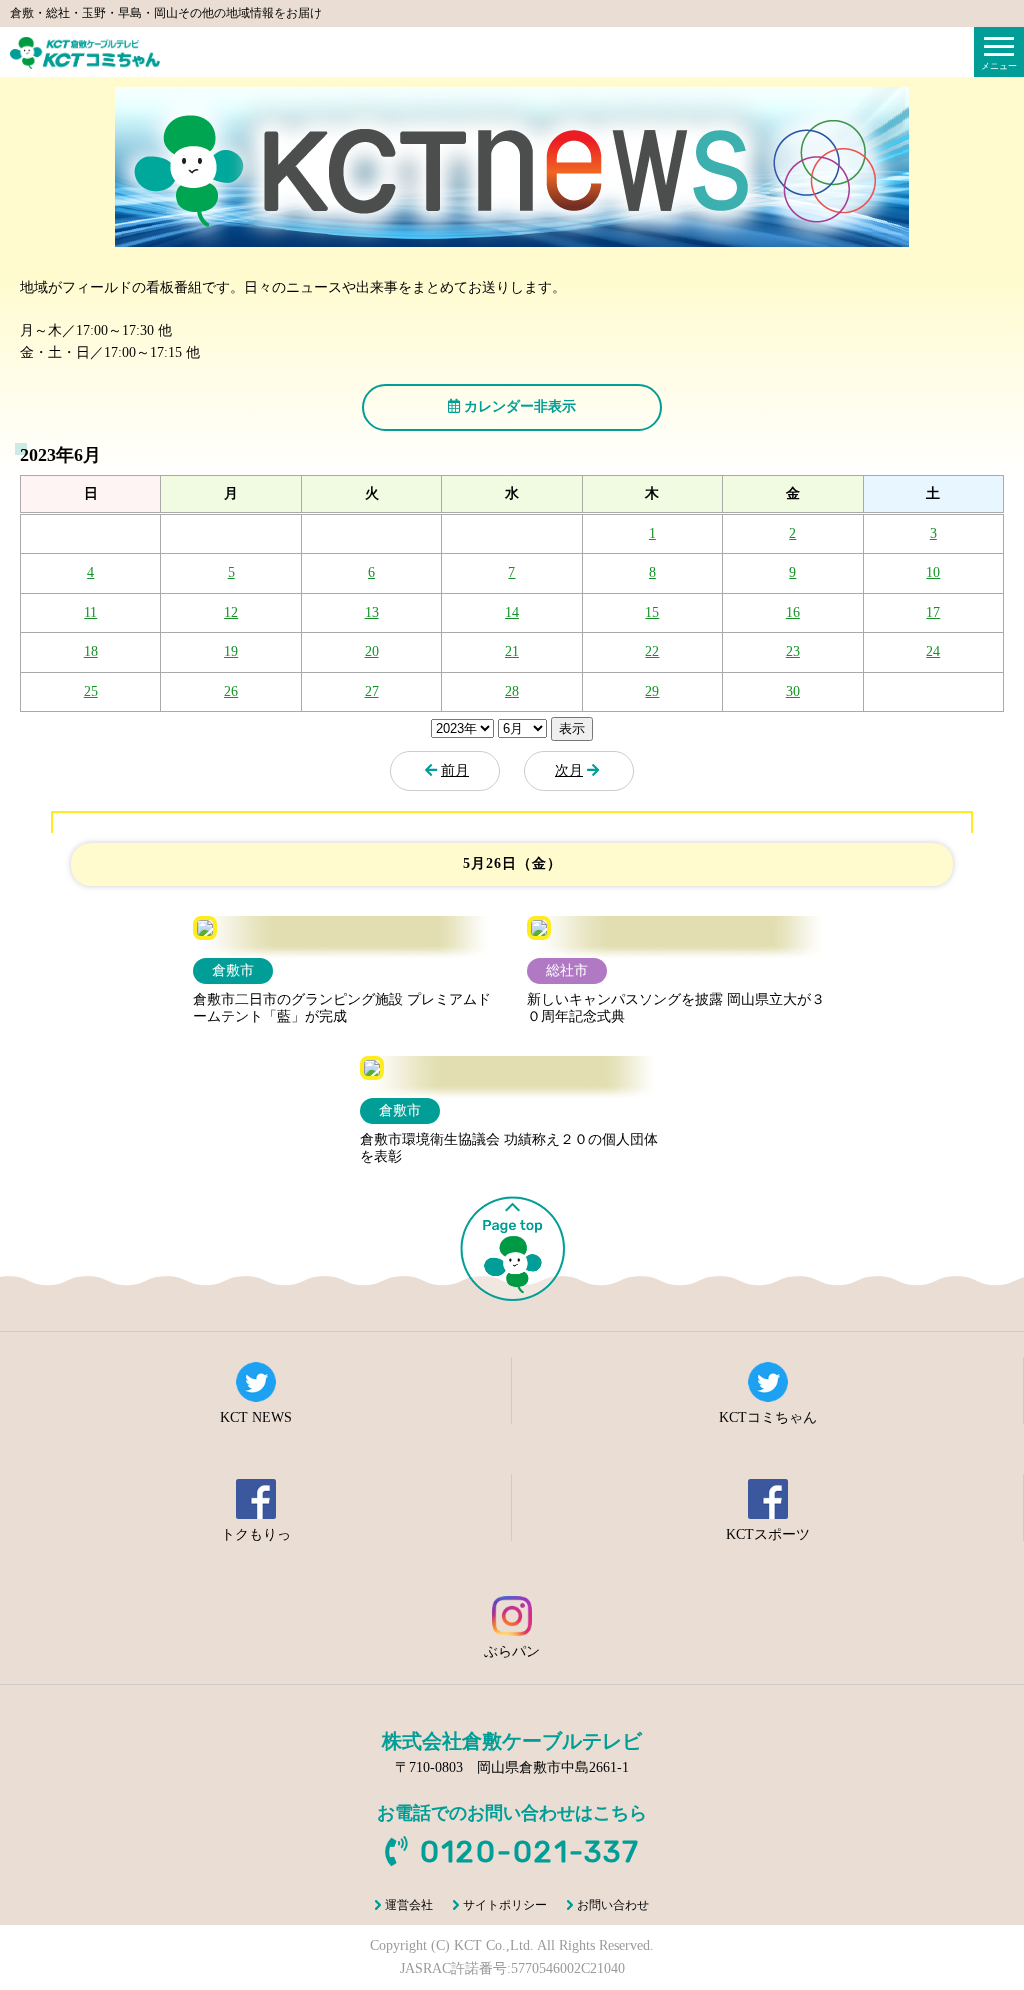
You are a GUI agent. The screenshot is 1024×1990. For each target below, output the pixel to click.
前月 (455, 770)
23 (793, 651)
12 (231, 612)
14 (512, 612)
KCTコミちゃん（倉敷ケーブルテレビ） (85, 53)
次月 (569, 770)
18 (91, 651)
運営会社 (409, 1905)
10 (933, 572)
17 (933, 612)
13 (372, 612)
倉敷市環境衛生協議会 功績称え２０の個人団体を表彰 (509, 1148)
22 (652, 651)
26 (231, 691)
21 (512, 651)
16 (793, 612)
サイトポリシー (505, 1905)
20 (372, 651)
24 (933, 651)
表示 (572, 728)
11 (90, 612)
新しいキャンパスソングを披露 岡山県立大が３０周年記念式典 (676, 1008)
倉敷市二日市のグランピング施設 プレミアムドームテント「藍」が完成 (342, 1008)
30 (793, 691)
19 (231, 651)
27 (372, 691)
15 (652, 612)
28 (512, 691)
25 (91, 691)
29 (652, 691)
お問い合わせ (613, 1905)
